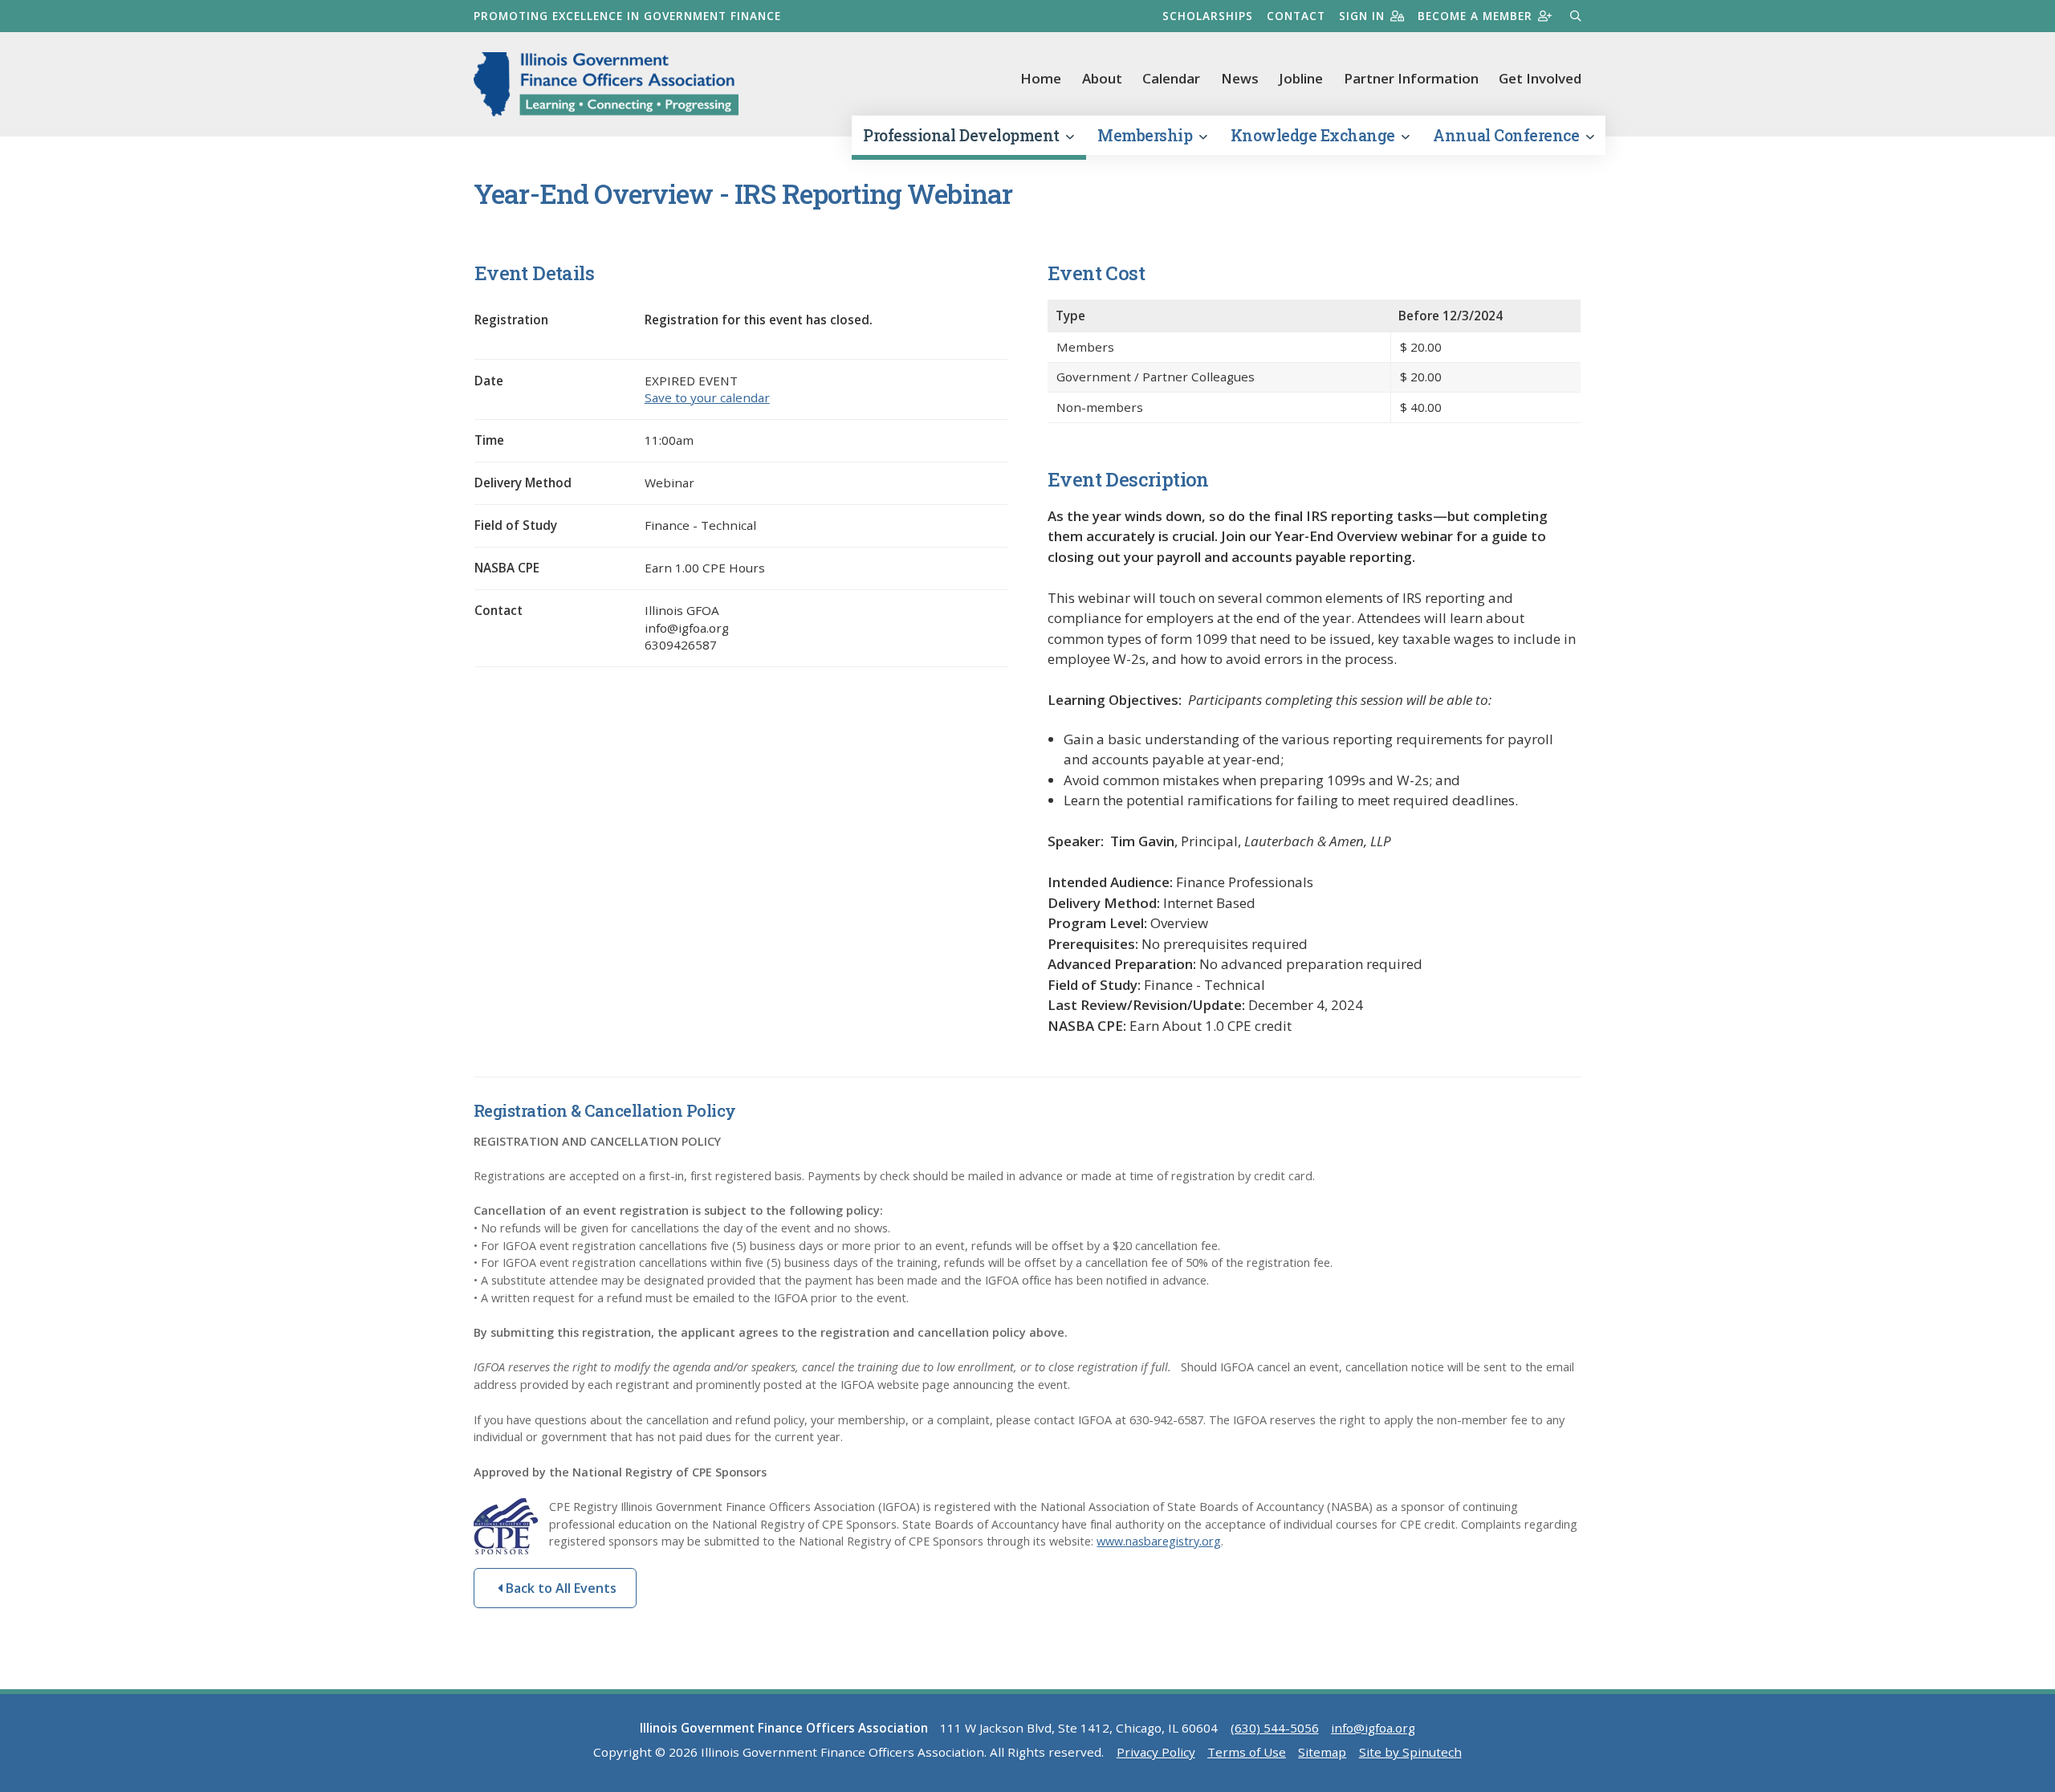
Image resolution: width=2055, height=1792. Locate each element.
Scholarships (1208, 16)
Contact (1296, 16)
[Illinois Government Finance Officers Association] (606, 84)
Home (1041, 78)
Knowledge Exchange (1315, 135)
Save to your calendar (707, 397)
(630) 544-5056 (1275, 1728)
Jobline (1301, 78)
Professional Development (963, 135)
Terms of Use (1247, 1752)
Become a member (1475, 16)
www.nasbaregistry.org (1159, 1541)
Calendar (1171, 78)
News (1240, 78)
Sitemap (1322, 1752)
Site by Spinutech (1410, 1752)
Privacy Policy (1156, 1752)
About (1102, 78)
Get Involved (1540, 78)
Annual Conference (1508, 135)
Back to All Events (560, 1588)
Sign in (1362, 16)
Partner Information (1411, 78)
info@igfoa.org (1373, 1728)
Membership (1147, 135)
